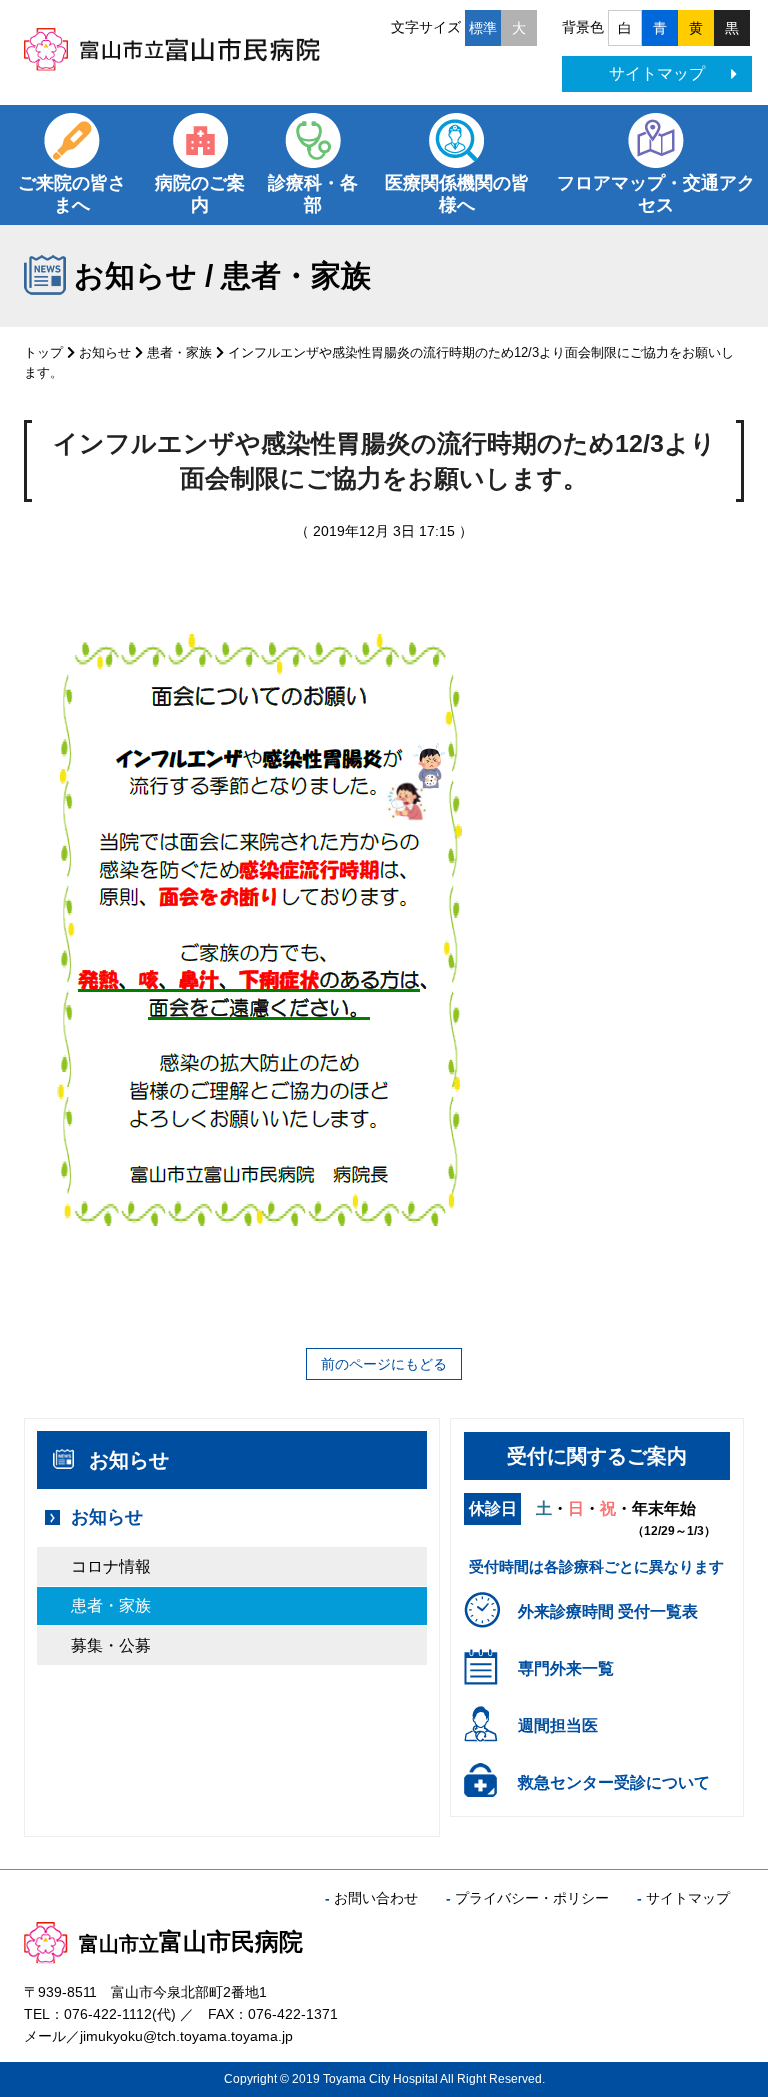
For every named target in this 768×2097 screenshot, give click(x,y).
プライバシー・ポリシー (532, 1898)
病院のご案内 (200, 194)
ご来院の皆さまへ (72, 194)
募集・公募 (111, 1645)
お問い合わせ (376, 1898)
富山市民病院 (191, 1941)
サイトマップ (657, 73)
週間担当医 (558, 1725)
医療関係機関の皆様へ (457, 194)
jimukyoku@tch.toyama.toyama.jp (186, 2036)
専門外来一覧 (566, 1668)
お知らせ (105, 352)
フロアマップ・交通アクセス (656, 194)
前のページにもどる (384, 1364)
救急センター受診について (614, 1782)
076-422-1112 (108, 2014)
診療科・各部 (313, 194)
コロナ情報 (111, 1566)
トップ (43, 352)
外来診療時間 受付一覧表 (608, 1611)
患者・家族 (179, 352)
